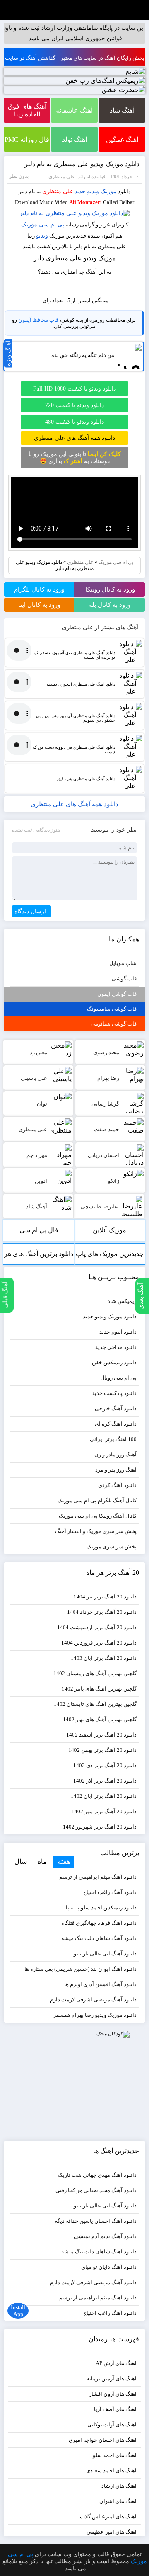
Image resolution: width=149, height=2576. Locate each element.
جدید (80, 191)
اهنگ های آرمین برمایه (112, 2378)
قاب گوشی (124, 979)
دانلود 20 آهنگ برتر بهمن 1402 (102, 1750)
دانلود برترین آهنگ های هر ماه (39, 1258)
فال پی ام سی (39, 1230)
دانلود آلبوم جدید (118, 1332)
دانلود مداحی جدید (116, 1347)
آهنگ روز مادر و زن (115, 1454)
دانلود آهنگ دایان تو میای (109, 2267)
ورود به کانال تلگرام (39, 589)
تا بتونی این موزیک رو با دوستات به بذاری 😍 (75, 458)
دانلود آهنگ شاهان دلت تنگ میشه (99, 1938)
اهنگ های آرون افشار (113, 2394)
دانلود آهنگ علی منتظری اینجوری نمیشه (81, 684)
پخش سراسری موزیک (112, 1546)
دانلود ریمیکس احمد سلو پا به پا (101, 1908)
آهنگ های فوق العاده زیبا (27, 110)
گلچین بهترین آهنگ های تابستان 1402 (95, 1704)
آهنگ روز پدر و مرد (116, 1470)
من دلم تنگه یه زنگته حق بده (83, 355)
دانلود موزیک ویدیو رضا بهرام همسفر (95, 2015)
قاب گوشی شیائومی (114, 1024)
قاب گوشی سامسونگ (112, 1009)
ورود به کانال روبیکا (110, 589)
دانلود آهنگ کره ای (116, 1424)
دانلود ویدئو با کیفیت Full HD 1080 (74, 389)
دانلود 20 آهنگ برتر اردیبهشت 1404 (97, 1627)
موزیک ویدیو (102, 191)
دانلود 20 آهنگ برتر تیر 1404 (105, 1597)
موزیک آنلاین (109, 1230)
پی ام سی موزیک (43, 224)
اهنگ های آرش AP (116, 2363)
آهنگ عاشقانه (74, 110)
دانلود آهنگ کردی (117, 1485)
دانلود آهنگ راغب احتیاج (110, 1892)
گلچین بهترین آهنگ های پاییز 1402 (99, 1689)
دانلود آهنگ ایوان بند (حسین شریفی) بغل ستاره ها (81, 1969)
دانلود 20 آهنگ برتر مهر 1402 (104, 1811)
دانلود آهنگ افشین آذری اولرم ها (100, 1984)
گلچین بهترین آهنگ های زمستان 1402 (95, 1673)
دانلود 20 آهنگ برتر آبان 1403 (104, 1658)
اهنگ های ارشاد (119, 2486)
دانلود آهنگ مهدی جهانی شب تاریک (97, 2175)
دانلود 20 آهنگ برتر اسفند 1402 (101, 1735)
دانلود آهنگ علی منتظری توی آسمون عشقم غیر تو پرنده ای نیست (74, 655)
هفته (64, 1862)
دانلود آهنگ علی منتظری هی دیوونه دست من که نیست (74, 750)
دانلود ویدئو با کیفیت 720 (74, 405)
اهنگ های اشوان (118, 2501)
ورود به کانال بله (110, 605)
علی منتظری (58, 191)
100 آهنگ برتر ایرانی (113, 1439)
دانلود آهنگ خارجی (116, 1408)
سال (21, 1862)
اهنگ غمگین (122, 139)
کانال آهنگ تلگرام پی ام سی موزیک (97, 1500)
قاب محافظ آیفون (38, 320)
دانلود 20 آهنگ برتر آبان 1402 (104, 1796)
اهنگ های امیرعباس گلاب (108, 2517)
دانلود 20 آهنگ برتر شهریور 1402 (100, 1827)
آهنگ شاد (122, 110)
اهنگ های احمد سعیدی (111, 2470)
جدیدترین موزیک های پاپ (110, 1254)
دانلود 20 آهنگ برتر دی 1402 (105, 1765)
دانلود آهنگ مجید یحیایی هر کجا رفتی (96, 2190)
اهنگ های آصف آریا (115, 2409)
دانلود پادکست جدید (114, 1393)
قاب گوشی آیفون (117, 994)
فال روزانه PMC (27, 139)
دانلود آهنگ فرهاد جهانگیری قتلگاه (99, 1923)
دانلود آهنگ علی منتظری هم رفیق (86, 779)
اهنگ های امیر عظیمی (112, 2532)
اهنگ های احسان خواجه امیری (103, 2440)
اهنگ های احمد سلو (115, 2455)
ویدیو (42, 236)
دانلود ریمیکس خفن (114, 1362)
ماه (42, 1862)
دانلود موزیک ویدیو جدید (110, 1316)
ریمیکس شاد (122, 1301)
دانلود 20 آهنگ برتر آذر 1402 (105, 1781)
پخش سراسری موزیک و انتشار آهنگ (96, 1531)
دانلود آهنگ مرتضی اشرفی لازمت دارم (93, 2000)
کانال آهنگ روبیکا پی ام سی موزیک (98, 1516)
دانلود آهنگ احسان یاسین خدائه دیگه (96, 2221)
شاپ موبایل (123, 963)
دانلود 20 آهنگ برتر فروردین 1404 (99, 1643)
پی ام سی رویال (119, 1378)
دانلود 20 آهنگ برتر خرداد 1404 (102, 1612)
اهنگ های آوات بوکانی (112, 2424)
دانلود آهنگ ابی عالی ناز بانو (105, 1954)
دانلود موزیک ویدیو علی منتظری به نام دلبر (82, 164)
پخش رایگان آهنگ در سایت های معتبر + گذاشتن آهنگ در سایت (75, 58)
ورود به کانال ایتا (39, 605)
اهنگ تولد (74, 139)
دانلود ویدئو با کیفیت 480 (74, 422)
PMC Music (74, 10)
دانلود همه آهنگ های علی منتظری (74, 438)
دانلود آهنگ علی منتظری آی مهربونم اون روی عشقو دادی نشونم (75, 718)
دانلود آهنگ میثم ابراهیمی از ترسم (98, 1877)
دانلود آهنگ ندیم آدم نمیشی (105, 2236)
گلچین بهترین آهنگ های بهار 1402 (100, 1719)
